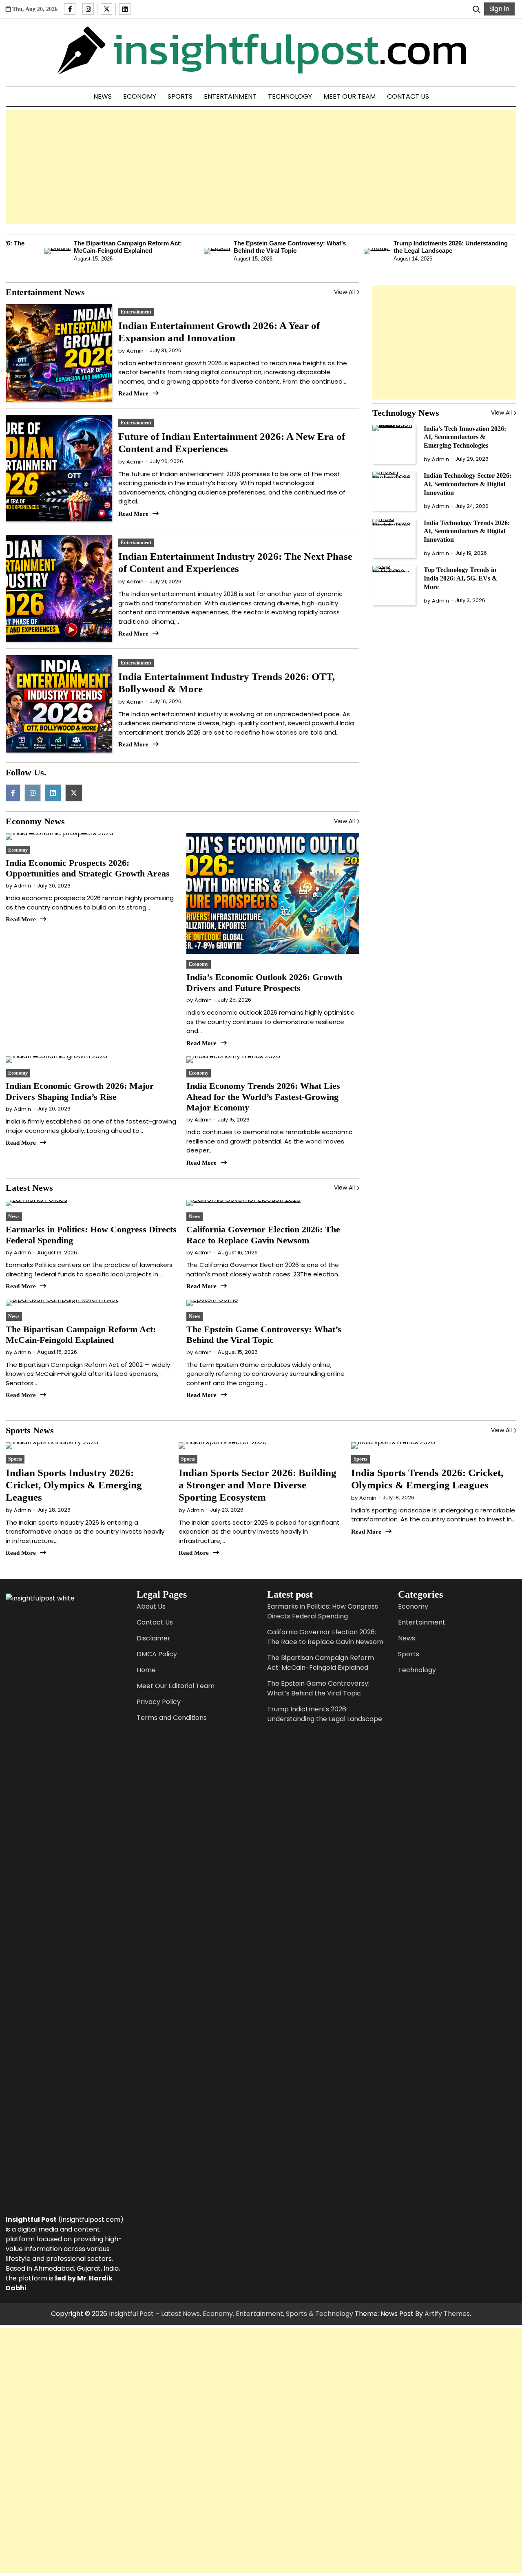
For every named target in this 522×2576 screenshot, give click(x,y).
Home (146, 1670)
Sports (180, 96)
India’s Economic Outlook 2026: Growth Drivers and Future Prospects (264, 982)
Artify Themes (447, 2314)
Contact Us (408, 96)
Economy (140, 96)
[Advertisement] (261, 167)
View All (344, 292)
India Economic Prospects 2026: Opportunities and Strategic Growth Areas (88, 868)
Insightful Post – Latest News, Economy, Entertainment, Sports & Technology (231, 2314)
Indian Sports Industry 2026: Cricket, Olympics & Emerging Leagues (74, 1485)
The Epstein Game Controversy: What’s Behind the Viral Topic (249, 247)
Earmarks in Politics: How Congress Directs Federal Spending (323, 1611)
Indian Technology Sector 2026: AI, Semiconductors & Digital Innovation (468, 484)
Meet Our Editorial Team (176, 1686)
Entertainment (230, 96)
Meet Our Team (349, 96)
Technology (290, 96)
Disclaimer (154, 1638)
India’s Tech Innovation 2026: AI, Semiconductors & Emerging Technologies (465, 437)
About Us (151, 1606)
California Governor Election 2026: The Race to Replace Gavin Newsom (263, 1235)
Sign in (499, 9)
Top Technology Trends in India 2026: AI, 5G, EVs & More (460, 578)
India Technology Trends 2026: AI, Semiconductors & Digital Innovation (467, 531)
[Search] (476, 9)
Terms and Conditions (172, 1718)
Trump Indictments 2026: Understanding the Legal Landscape (410, 247)
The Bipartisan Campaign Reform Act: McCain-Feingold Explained (87, 247)
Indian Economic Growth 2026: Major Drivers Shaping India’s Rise (80, 1091)
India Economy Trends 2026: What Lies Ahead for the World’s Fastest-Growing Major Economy (263, 1097)
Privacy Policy (159, 1702)
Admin (135, 351)
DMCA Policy (157, 1654)
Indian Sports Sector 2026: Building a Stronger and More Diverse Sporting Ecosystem (258, 1485)
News (103, 96)
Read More (133, 393)
